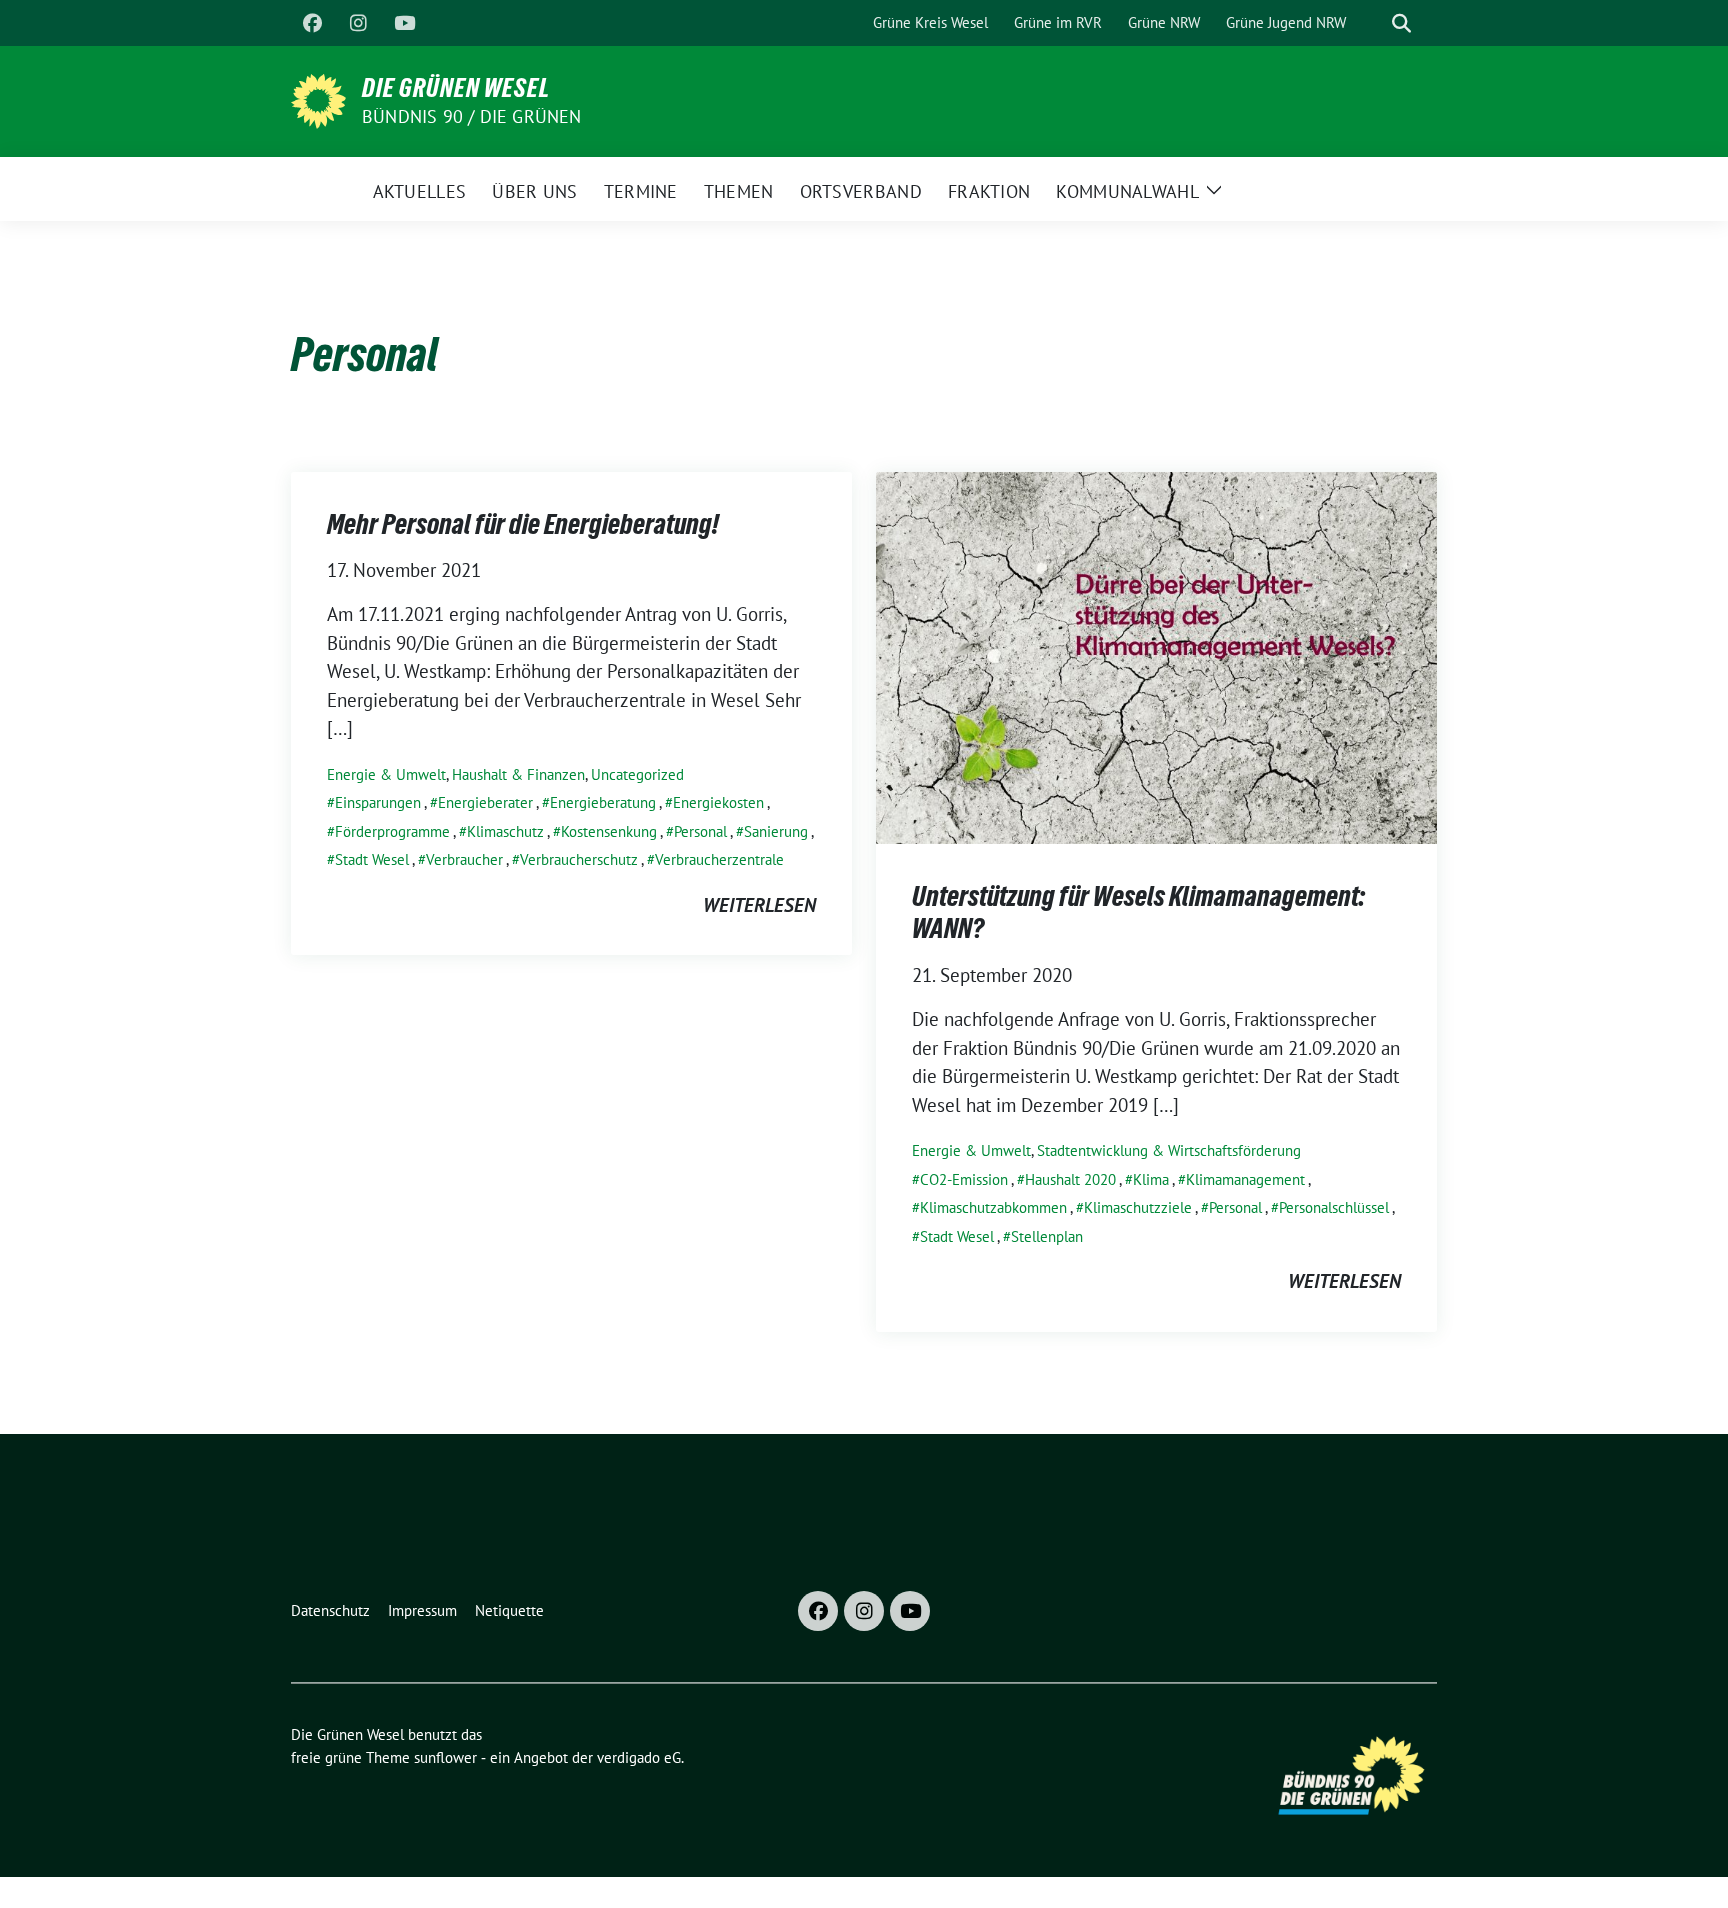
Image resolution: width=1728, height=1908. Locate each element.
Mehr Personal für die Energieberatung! (523, 524)
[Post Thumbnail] (1156, 656)
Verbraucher (464, 859)
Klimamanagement (1245, 1179)
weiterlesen (759, 905)
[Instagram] (358, 23)
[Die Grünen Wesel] (318, 99)
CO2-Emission (964, 1179)
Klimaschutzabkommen (993, 1207)
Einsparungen (378, 802)
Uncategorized (637, 774)
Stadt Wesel (372, 859)
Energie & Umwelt (386, 774)
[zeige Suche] (1401, 23)
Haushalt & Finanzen (518, 774)
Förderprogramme (392, 831)
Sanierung (776, 831)
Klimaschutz (505, 831)
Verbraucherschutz (579, 859)
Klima (1151, 1179)
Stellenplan (1047, 1236)
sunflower (445, 1757)
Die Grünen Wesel (456, 88)
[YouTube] (404, 23)
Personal (700, 831)
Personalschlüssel (1334, 1207)
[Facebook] (312, 23)
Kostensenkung (609, 831)
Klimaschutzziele (1138, 1207)
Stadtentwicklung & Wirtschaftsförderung (1169, 1150)
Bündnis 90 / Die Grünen (472, 116)
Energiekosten (718, 802)
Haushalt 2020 (1070, 1179)
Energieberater (485, 802)
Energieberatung (603, 802)
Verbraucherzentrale (719, 859)
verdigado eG (639, 1757)
